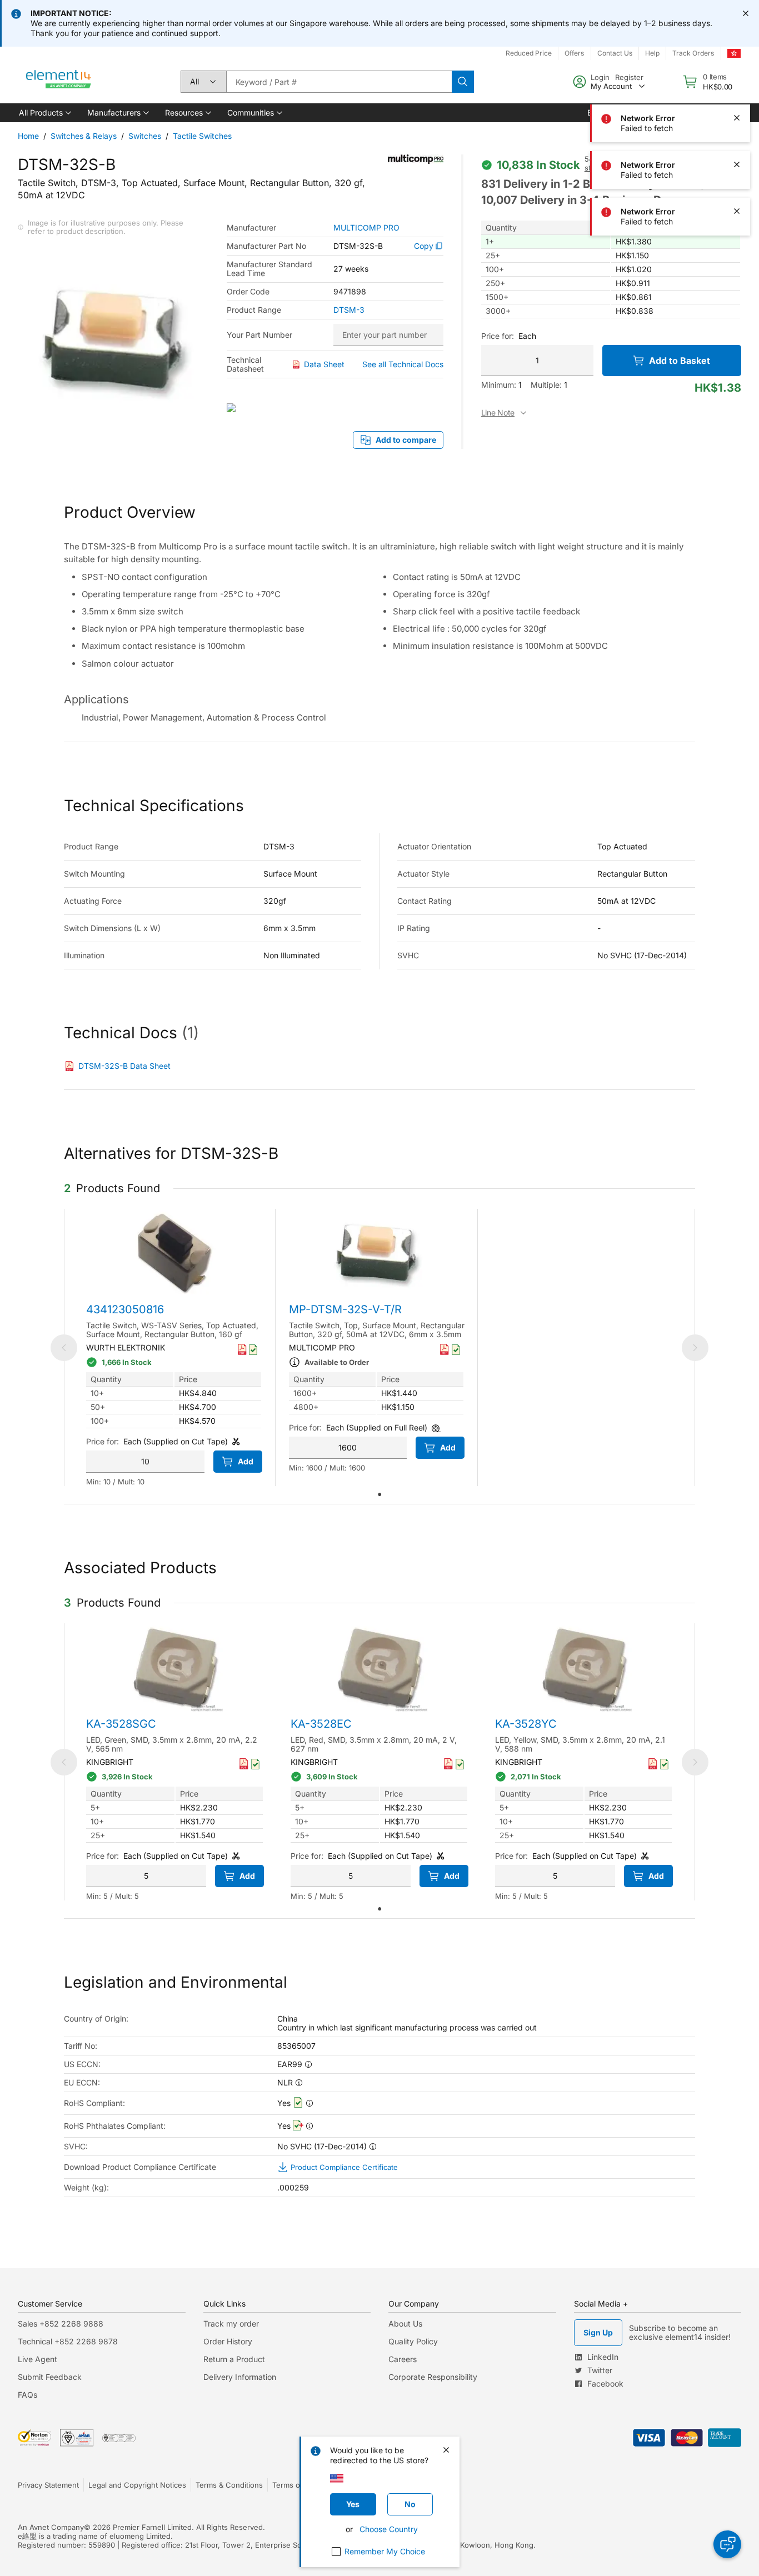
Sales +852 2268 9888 (61, 2324)
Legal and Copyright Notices (137, 2485)
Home (28, 136)
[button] (44, 113)
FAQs (28, 2395)
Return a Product (234, 2359)
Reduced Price (529, 53)
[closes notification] (746, 13)
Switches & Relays (84, 136)
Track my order (231, 2324)
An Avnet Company (51, 2527)
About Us (405, 2324)
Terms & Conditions (229, 2485)
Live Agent (38, 2359)
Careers (403, 2359)
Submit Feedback (50, 2377)
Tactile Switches (202, 136)
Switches (145, 136)
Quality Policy (413, 2341)
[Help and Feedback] (727, 2544)
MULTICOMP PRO (366, 228)
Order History (228, 2341)
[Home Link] (59, 82)
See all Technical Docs (403, 364)
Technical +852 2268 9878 (68, 2341)
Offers (574, 53)
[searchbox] (339, 82)
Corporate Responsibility (433, 2377)
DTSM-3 (349, 310)
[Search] (463, 82)
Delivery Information (240, 2377)
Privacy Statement (48, 2485)
